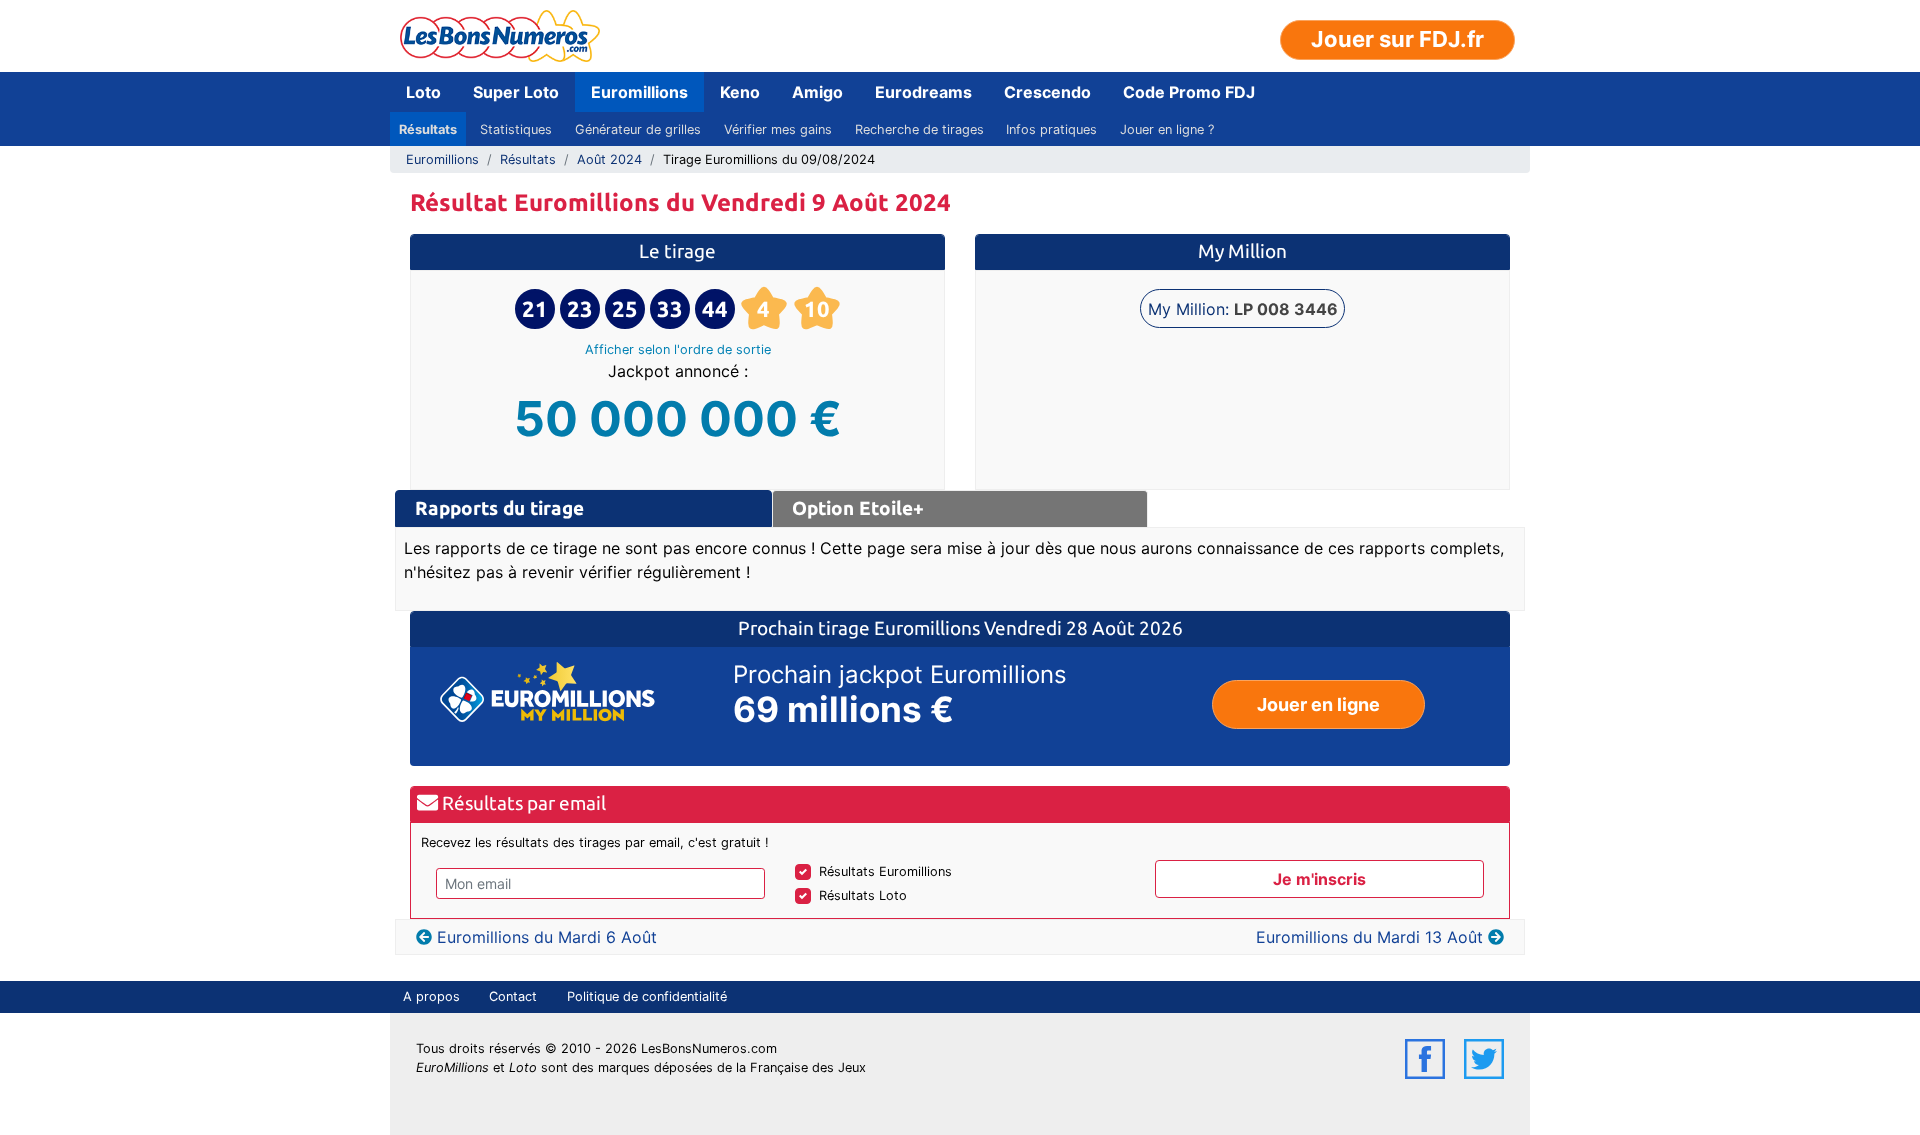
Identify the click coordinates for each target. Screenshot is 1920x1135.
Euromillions (639, 92)
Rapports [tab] (499, 508)
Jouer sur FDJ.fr (1397, 39)
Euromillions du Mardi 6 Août (547, 937)
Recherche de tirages (919, 129)
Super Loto (516, 92)
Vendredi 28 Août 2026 (1083, 628)
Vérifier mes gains (778, 129)
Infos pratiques (1051, 129)
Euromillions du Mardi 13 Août (1369, 937)
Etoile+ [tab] (858, 508)
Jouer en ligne (1318, 704)
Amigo (817, 92)
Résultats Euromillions (885, 871)
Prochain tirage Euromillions (861, 628)
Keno (740, 92)
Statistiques (516, 129)
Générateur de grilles (638, 129)
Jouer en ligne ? (1167, 129)
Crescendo (1047, 92)
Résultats (428, 129)
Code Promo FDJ (1189, 92)
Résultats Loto (863, 895)
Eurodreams (923, 92)
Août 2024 (609, 159)
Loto (423, 92)
